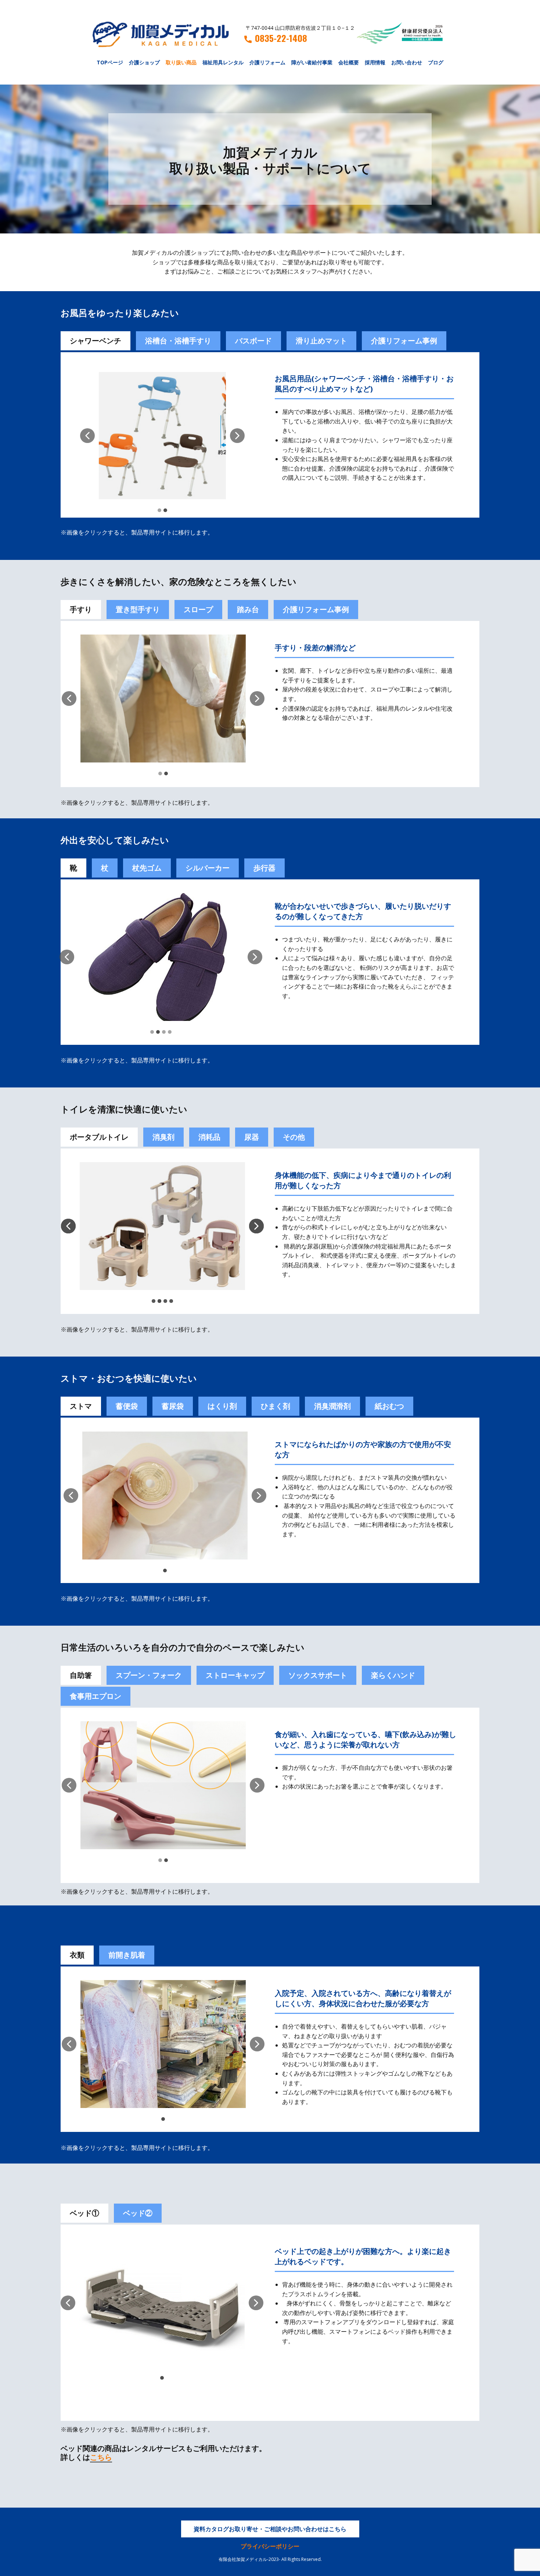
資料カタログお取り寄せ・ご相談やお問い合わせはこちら (270, 2529)
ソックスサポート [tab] (318, 1675)
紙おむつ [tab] (389, 1406)
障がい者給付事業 (312, 62)
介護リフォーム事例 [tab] (404, 341)
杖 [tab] (105, 868)
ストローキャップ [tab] (235, 1675)
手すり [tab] (81, 609)
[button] (87, 436)
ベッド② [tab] (138, 2213)
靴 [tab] (73, 868)
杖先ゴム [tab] (147, 868)
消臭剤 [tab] (163, 1137)
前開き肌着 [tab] (127, 1955)
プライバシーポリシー (270, 2546)
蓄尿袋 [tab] (173, 1406)
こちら (101, 2457)
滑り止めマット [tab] (321, 341)
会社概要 (349, 62)
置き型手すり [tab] (138, 609)
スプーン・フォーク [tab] (149, 1675)
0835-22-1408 (281, 38)
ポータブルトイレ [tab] (99, 1137)
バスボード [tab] (253, 341)
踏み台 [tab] (248, 609)
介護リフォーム (267, 62)
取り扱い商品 (181, 62)
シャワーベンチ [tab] (96, 341)
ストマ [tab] (81, 1406)
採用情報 (375, 62)
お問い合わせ (407, 62)
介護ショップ (144, 62)
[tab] (127, 1406)
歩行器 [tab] (264, 868)
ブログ (436, 62)
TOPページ (110, 62)
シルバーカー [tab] (208, 868)
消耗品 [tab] (209, 1137)
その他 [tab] (294, 1137)
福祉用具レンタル (223, 62)
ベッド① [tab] (84, 2213)
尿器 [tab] (252, 1137)
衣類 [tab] (77, 1955)
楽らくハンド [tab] (393, 1675)
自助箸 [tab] (81, 1675)
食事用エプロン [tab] (96, 1696)
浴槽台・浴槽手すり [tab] (178, 341)
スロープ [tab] (198, 609)
